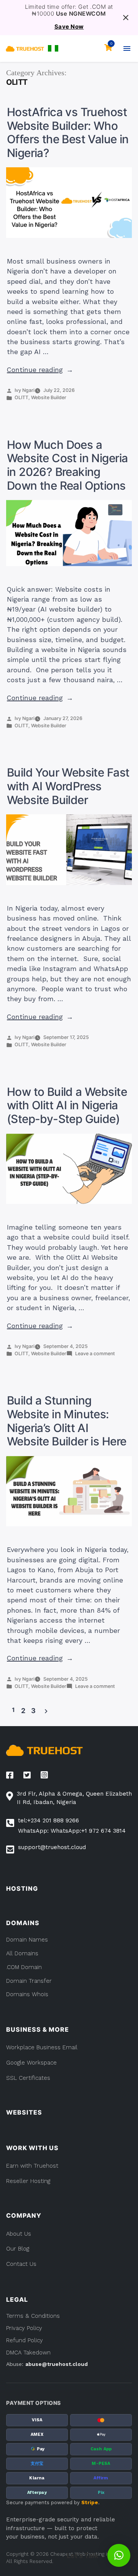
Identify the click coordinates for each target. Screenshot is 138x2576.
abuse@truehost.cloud (57, 2364)
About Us (19, 2234)
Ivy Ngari (25, 390)
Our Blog (18, 2249)
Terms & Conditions (33, 2316)
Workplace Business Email (42, 2047)
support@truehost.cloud (52, 1847)
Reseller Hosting (28, 2181)
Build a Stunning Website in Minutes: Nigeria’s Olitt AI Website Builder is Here (67, 1421)
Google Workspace (31, 2063)
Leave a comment (95, 1354)
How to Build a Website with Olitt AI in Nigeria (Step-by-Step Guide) (67, 1105)
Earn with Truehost (32, 2166)
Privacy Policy (24, 2328)
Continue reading (40, 370)
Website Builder (49, 397)
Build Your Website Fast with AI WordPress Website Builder (68, 786)
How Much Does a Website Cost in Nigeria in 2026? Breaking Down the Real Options (67, 465)
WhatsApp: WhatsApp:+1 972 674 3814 (72, 1831)
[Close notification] (126, 18)
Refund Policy (25, 2340)
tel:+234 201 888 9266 (48, 1820)
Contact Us (21, 2264)
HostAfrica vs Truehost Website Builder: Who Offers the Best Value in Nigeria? (68, 132)
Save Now (69, 27)
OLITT (21, 397)
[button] (53, 48)
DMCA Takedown (28, 2353)
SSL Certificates (28, 2078)
